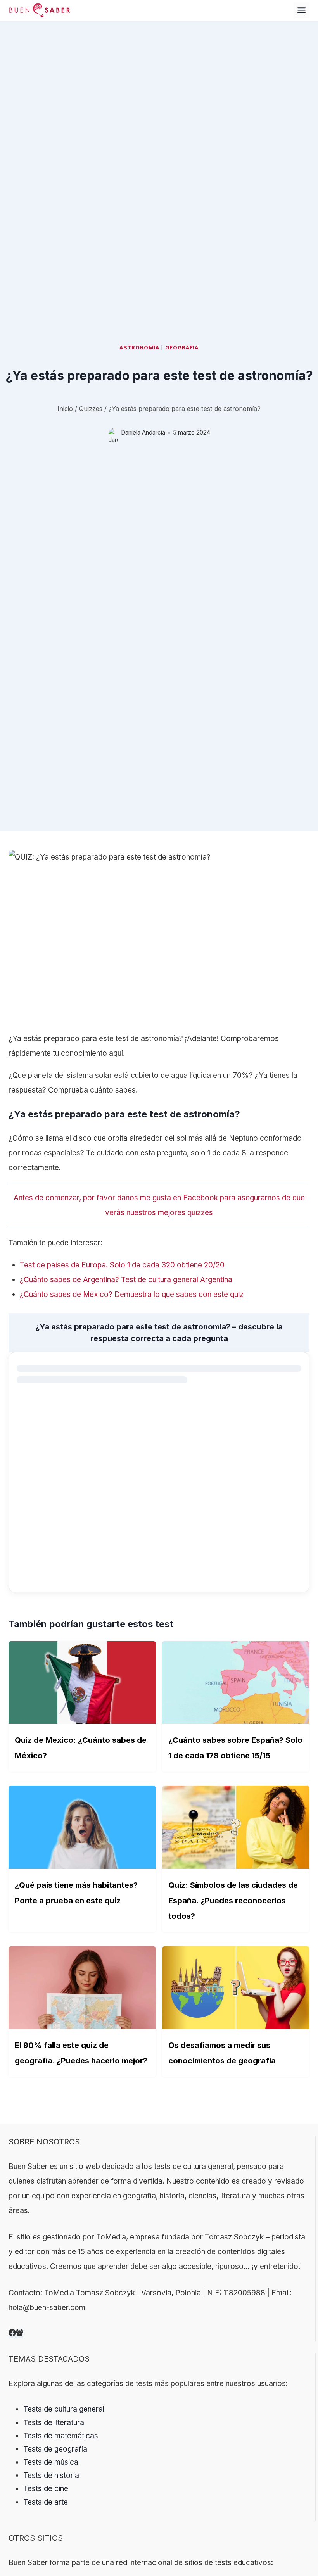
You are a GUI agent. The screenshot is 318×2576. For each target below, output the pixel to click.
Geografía (182, 347)
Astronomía (139, 347)
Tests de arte (46, 2502)
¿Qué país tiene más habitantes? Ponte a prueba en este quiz (76, 1893)
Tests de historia (51, 2475)
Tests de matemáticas (61, 2436)
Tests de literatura (54, 2423)
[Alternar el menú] (302, 10)
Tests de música (51, 2462)
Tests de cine (46, 2489)
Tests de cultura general (64, 2409)
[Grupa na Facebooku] (20, 2334)
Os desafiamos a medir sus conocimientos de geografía (222, 2053)
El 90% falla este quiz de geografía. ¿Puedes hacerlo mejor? (81, 2053)
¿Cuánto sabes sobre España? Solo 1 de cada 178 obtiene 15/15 (235, 1748)
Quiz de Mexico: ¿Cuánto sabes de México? (81, 1748)
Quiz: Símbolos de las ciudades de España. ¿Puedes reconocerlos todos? (233, 1901)
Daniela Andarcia (143, 432)
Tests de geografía (55, 2449)
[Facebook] (12, 2334)
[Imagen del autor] (113, 433)
